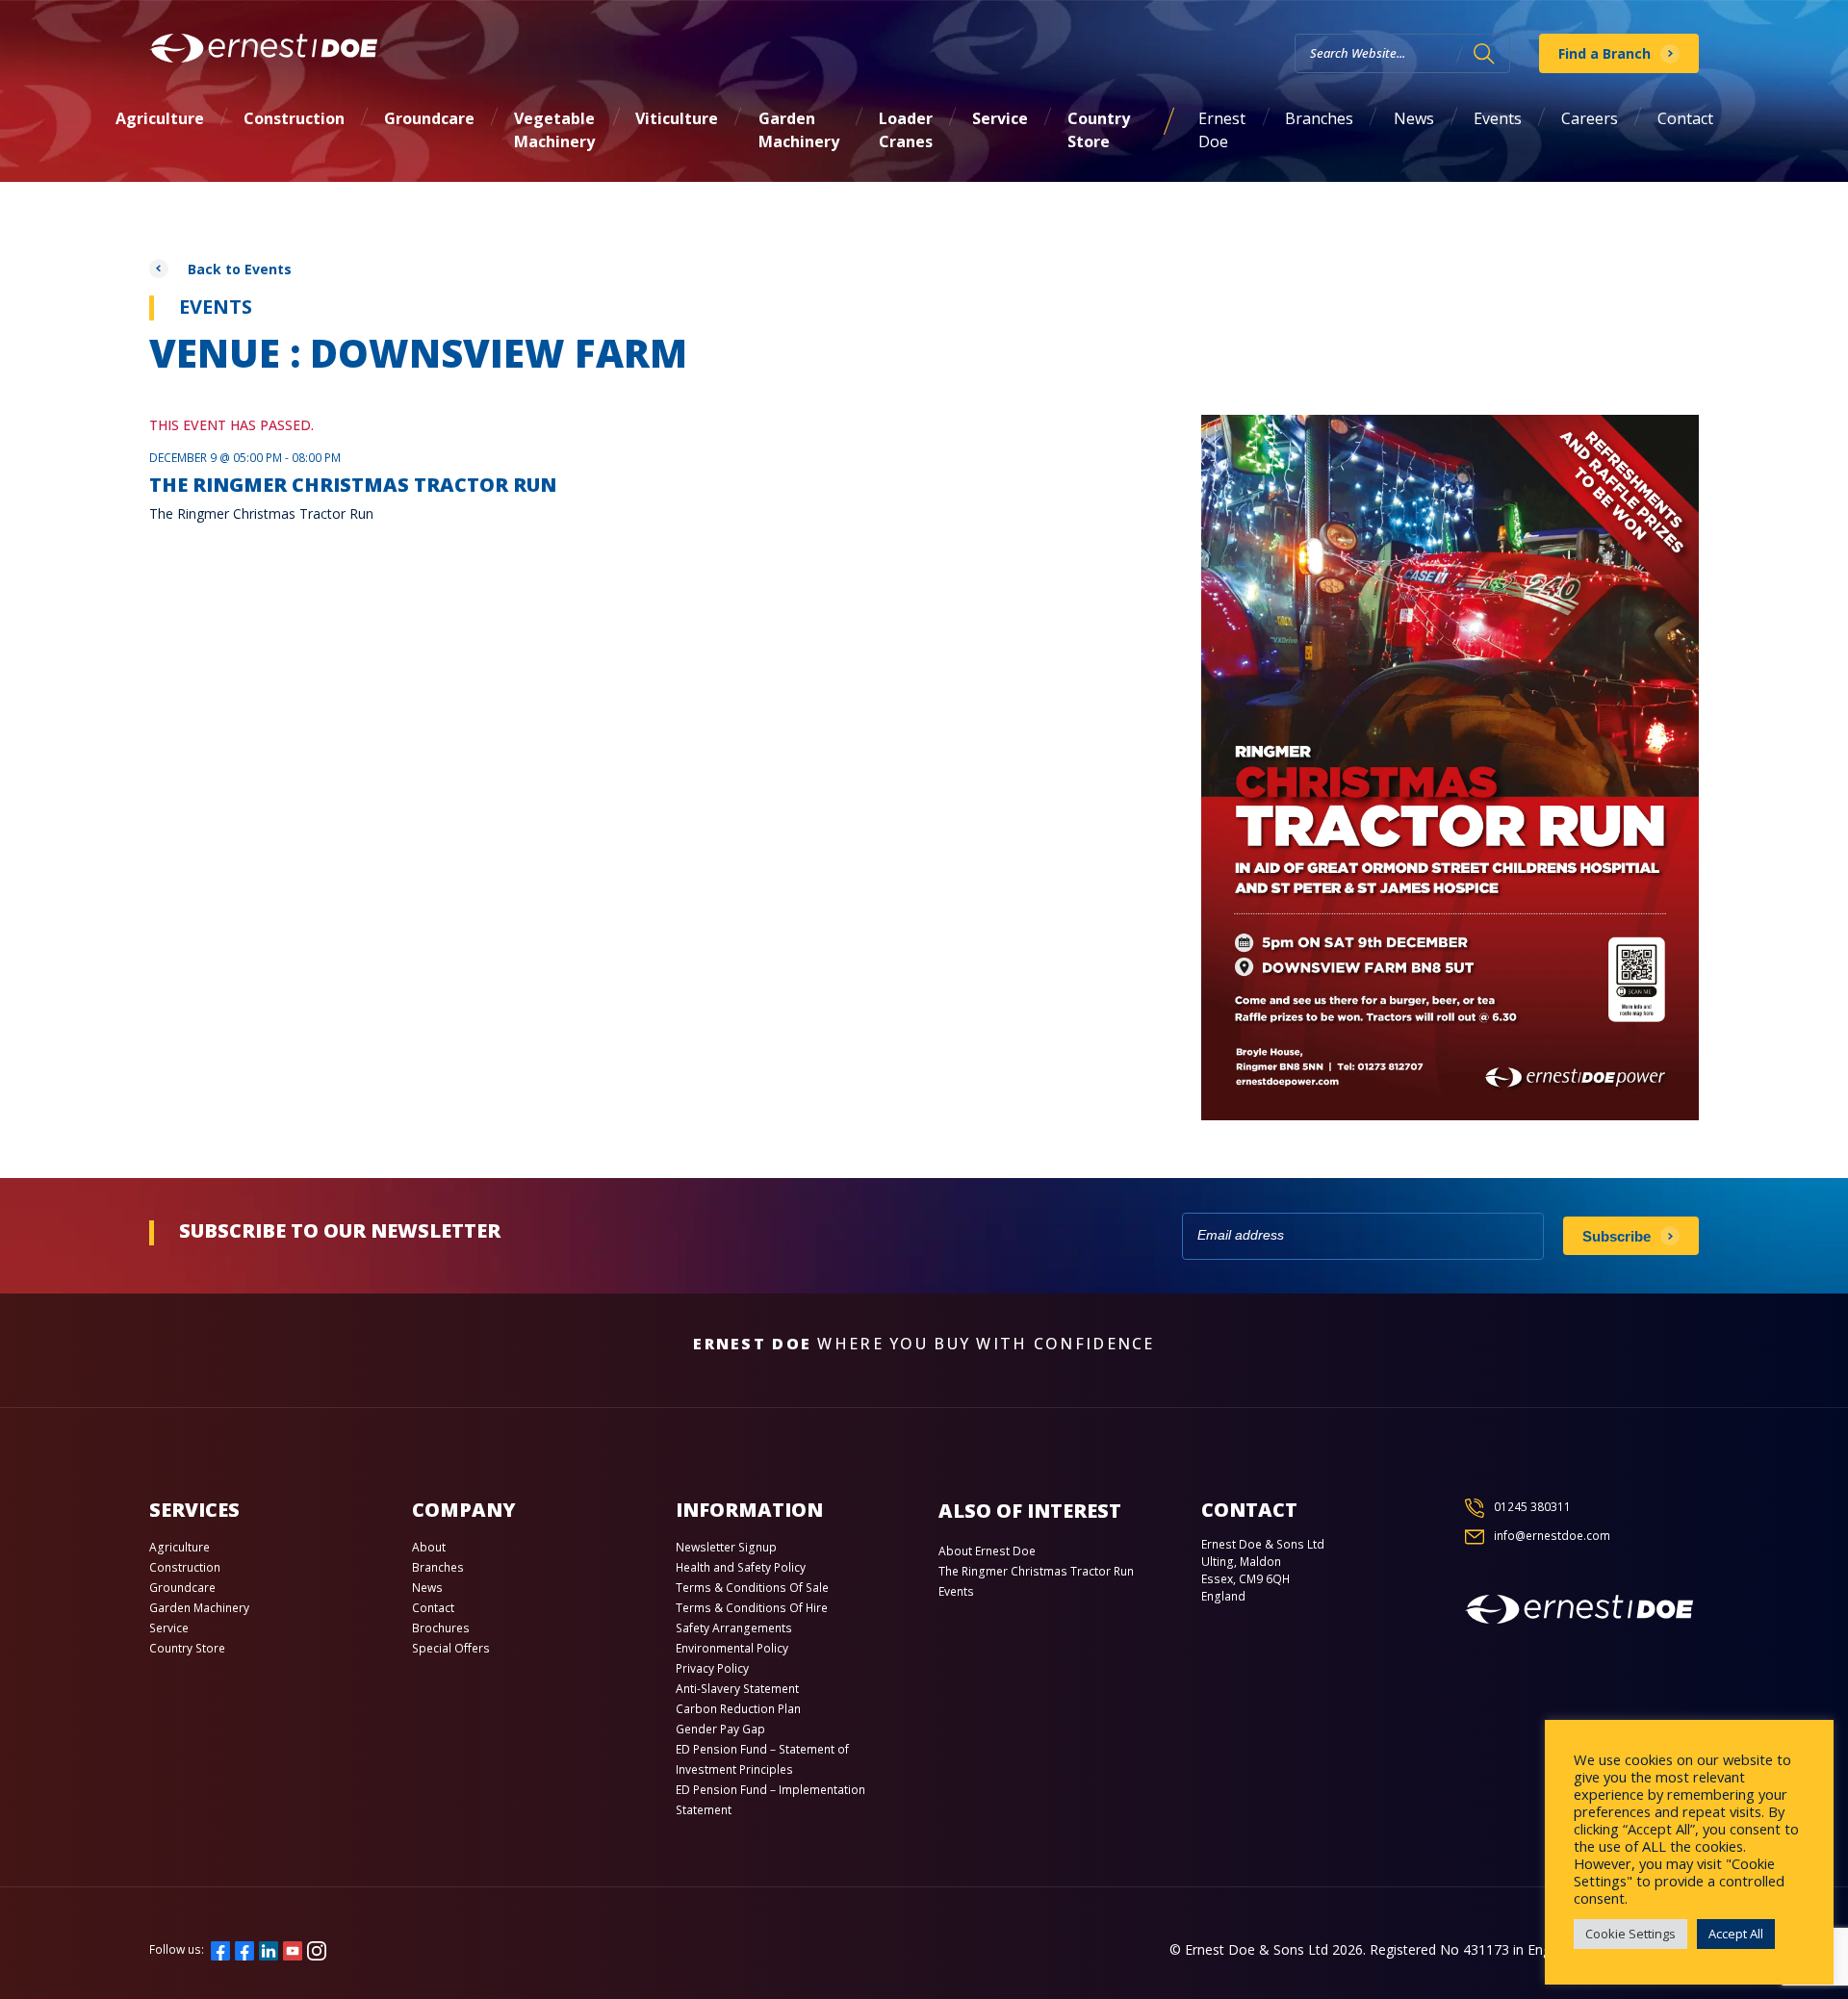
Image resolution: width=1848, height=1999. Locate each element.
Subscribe (1617, 1236)
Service (1000, 118)
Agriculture (160, 118)
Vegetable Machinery (554, 130)
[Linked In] (269, 1949)
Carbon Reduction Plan (738, 1709)
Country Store (1099, 130)
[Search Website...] (1484, 54)
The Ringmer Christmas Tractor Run (1036, 1571)
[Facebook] (220, 1949)
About (429, 1547)
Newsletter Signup (726, 1547)
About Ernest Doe (987, 1551)
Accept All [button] (1736, 1934)
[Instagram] (317, 1949)
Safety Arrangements (734, 1628)
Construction (294, 118)
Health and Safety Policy (741, 1567)
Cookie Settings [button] (1630, 1934)
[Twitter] (244, 1949)
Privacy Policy (712, 1668)
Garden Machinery (799, 130)
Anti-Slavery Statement (737, 1689)
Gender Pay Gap (720, 1729)
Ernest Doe (1222, 130)
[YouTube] (293, 1949)
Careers (1590, 118)
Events (1498, 118)
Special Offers (451, 1648)
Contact (1685, 118)
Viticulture (677, 118)
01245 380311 (1532, 1507)
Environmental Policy (732, 1648)
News (1414, 118)
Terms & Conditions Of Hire (752, 1608)
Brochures (441, 1628)
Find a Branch (1604, 53)
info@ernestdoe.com (1552, 1536)
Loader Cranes (906, 130)
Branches (1319, 118)
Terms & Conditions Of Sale (752, 1588)
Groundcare (429, 118)
